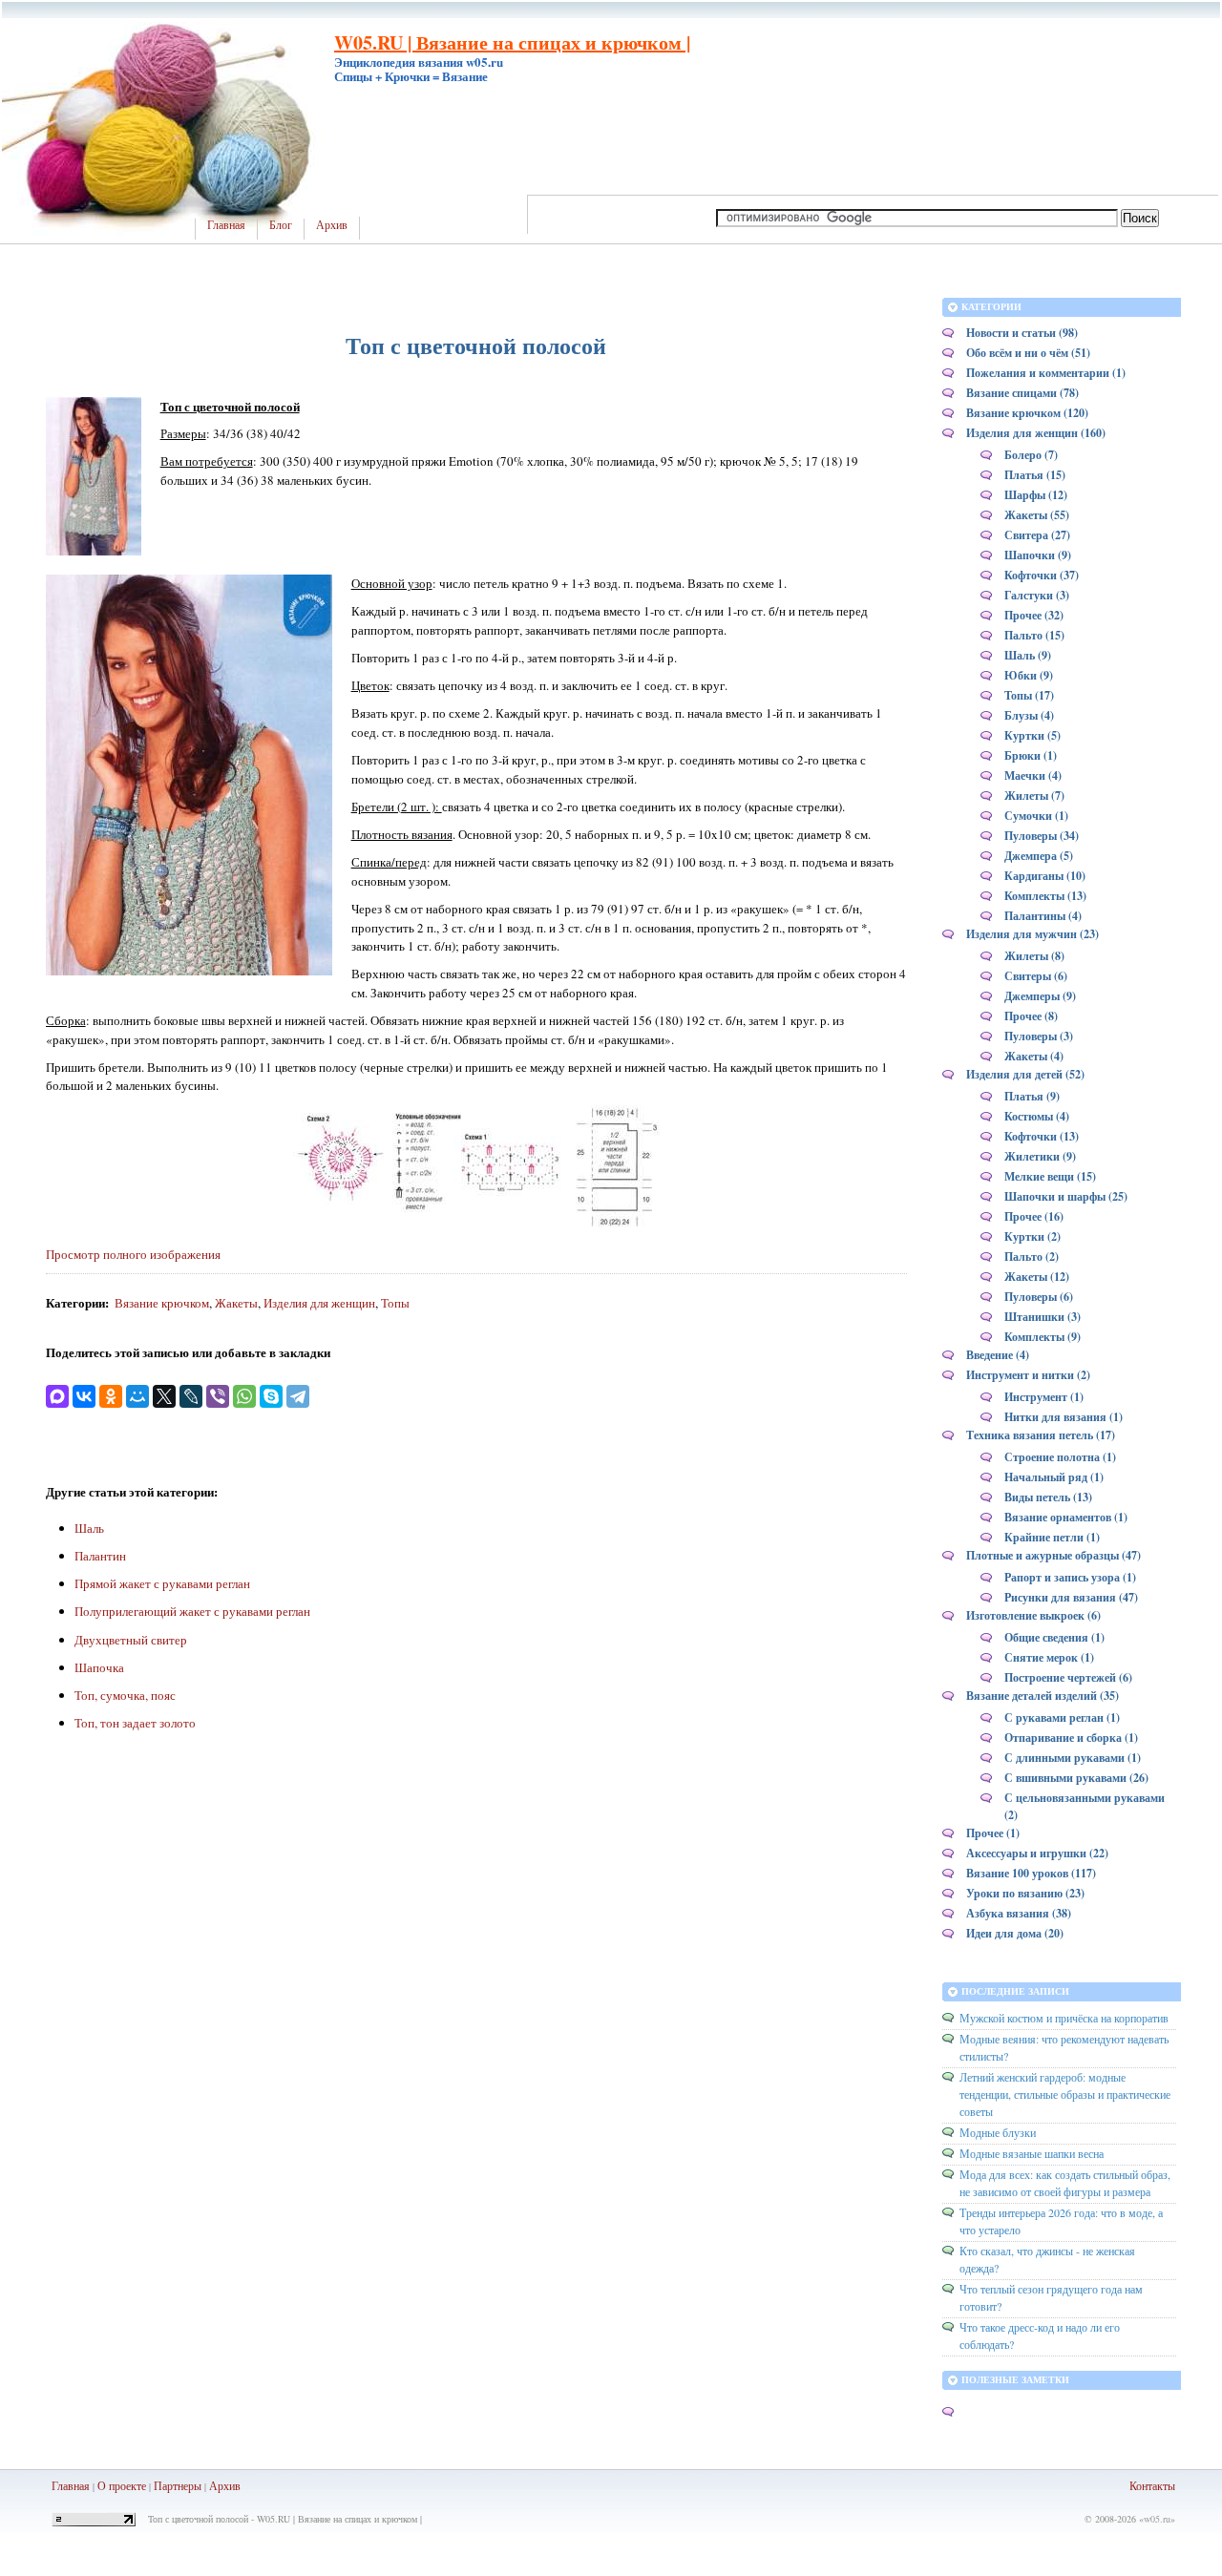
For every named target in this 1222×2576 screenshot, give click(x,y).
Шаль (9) (1028, 655)
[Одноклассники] (111, 1396)
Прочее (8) (1031, 1016)
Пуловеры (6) (1039, 1297)
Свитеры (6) (1036, 976)
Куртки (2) (1032, 1236)
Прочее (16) (1034, 1216)
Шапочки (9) (1038, 555)
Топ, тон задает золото (135, 1723)
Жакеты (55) (1037, 515)
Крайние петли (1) (1052, 1537)
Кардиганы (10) (1045, 876)
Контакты (1152, 2485)
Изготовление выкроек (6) (1033, 1615)
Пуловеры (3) (1039, 1036)
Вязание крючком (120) (1027, 413)
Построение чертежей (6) (1068, 1677)
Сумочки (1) (1036, 816)
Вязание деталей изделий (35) (1043, 1696)
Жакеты (236, 1303)
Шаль (89, 1528)
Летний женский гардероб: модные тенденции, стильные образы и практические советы (1065, 2094)
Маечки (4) (1033, 775)
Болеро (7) (1031, 455)
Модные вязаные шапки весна (1032, 2153)
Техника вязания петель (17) (1041, 1435)
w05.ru (1157, 2519)
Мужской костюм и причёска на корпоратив (1064, 2018)
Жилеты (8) (1034, 956)
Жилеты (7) (1034, 796)
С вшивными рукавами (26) (1076, 1778)
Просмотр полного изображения (133, 1254)
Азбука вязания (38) (1019, 1913)
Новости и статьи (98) (1022, 333)
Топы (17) (1029, 695)
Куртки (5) (1032, 735)
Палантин (100, 1556)
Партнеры (178, 2485)
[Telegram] (298, 1396)
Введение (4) (998, 1355)
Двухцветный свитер (131, 1640)
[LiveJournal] (191, 1396)
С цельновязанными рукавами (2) (1085, 1806)
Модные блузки (998, 2132)
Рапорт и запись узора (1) (1070, 1577)
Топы (395, 1303)
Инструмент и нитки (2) (1028, 1375)
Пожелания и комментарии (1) (1046, 373)
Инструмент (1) (1044, 1397)
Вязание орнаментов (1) (1066, 1517)
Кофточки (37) (1042, 575)
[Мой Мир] (137, 1396)
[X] (164, 1396)
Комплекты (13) (1045, 896)
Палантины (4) (1043, 916)
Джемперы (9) (1040, 996)
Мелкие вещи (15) (1050, 1176)
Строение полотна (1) (1060, 1457)
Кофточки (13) (1042, 1136)
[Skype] (271, 1396)
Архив (332, 225)
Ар (216, 2485)
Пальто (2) (1032, 1257)
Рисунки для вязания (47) (1071, 1597)
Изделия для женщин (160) (1036, 433)
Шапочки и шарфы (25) (1066, 1196)
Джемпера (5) (1039, 856)
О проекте (122, 2485)
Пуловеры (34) (1042, 836)
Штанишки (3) (1043, 1317)
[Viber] (218, 1396)
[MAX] (57, 1396)
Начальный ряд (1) (1054, 1477)
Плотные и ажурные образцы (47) (1053, 1555)
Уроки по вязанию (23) (1025, 1893)
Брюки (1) (1031, 755)
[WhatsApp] (244, 1396)
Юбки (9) (1029, 675)
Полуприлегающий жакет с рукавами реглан (192, 1611)
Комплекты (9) (1043, 1337)
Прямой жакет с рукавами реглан (162, 1583)
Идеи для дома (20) (1015, 1933)
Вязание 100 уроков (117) (1031, 1873)
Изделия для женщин (319, 1303)
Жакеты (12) (1037, 1277)
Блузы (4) (1029, 715)
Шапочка (99, 1667)
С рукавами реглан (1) (1062, 1717)
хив (232, 2485)
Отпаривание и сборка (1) (1071, 1738)
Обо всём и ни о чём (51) (1028, 353)
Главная (226, 225)
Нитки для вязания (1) (1064, 1417)
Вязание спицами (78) (1022, 393)
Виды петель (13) (1048, 1497)
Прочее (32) (1034, 615)
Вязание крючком (162, 1303)
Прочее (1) (993, 1833)
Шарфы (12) (1036, 495)
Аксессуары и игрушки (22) (1037, 1853)
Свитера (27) (1037, 535)
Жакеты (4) (1034, 1056)
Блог (281, 225)
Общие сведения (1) (1054, 1637)
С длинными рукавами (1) (1073, 1758)
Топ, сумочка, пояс (125, 1695)
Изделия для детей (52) (1025, 1074)
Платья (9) (1032, 1096)
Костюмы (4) (1037, 1116)
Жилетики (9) (1040, 1156)
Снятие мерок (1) (1049, 1657)
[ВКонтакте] (84, 1396)
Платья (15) (1035, 475)
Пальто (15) (1034, 635)
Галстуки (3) (1037, 595)
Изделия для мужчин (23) (1032, 934)
